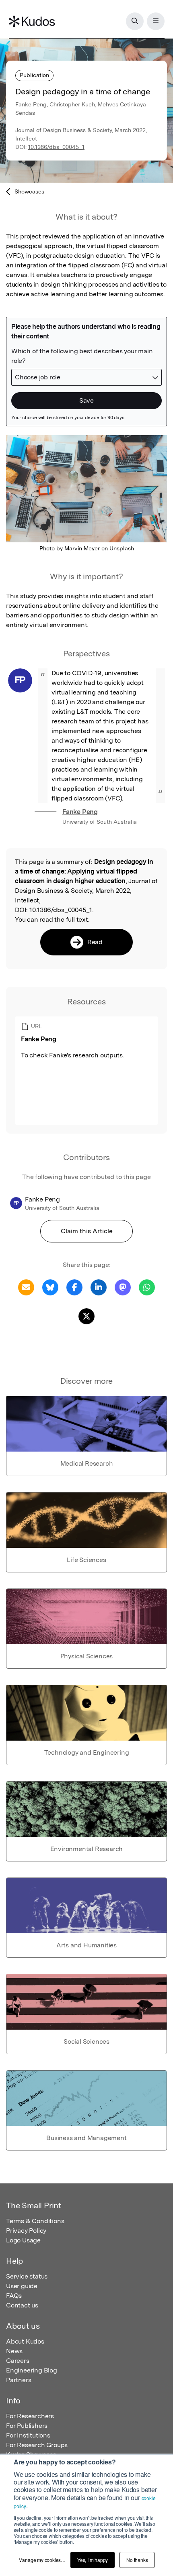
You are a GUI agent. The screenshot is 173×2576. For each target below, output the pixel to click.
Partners (19, 2380)
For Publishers (27, 2426)
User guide (22, 2286)
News (14, 2351)
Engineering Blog (32, 2370)
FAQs (14, 2296)
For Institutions (28, 2435)
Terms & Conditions (35, 2221)
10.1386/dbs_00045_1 (56, 147)
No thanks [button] (137, 2560)
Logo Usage (23, 2240)
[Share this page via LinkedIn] (99, 1287)
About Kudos (25, 2341)
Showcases (29, 191)
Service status (27, 2276)
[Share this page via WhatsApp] (147, 1287)
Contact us (22, 2305)
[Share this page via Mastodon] (123, 1287)
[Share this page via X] (86, 1316)
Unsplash (122, 548)
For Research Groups (37, 2445)
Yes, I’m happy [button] (93, 2560)
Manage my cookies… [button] (42, 2560)
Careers (18, 2361)
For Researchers (30, 2416)
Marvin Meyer (82, 548)
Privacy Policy (26, 2231)
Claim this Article (87, 1231)
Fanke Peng (80, 812)
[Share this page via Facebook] (74, 1287)
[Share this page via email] (26, 1287)
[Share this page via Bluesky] (50, 1287)
